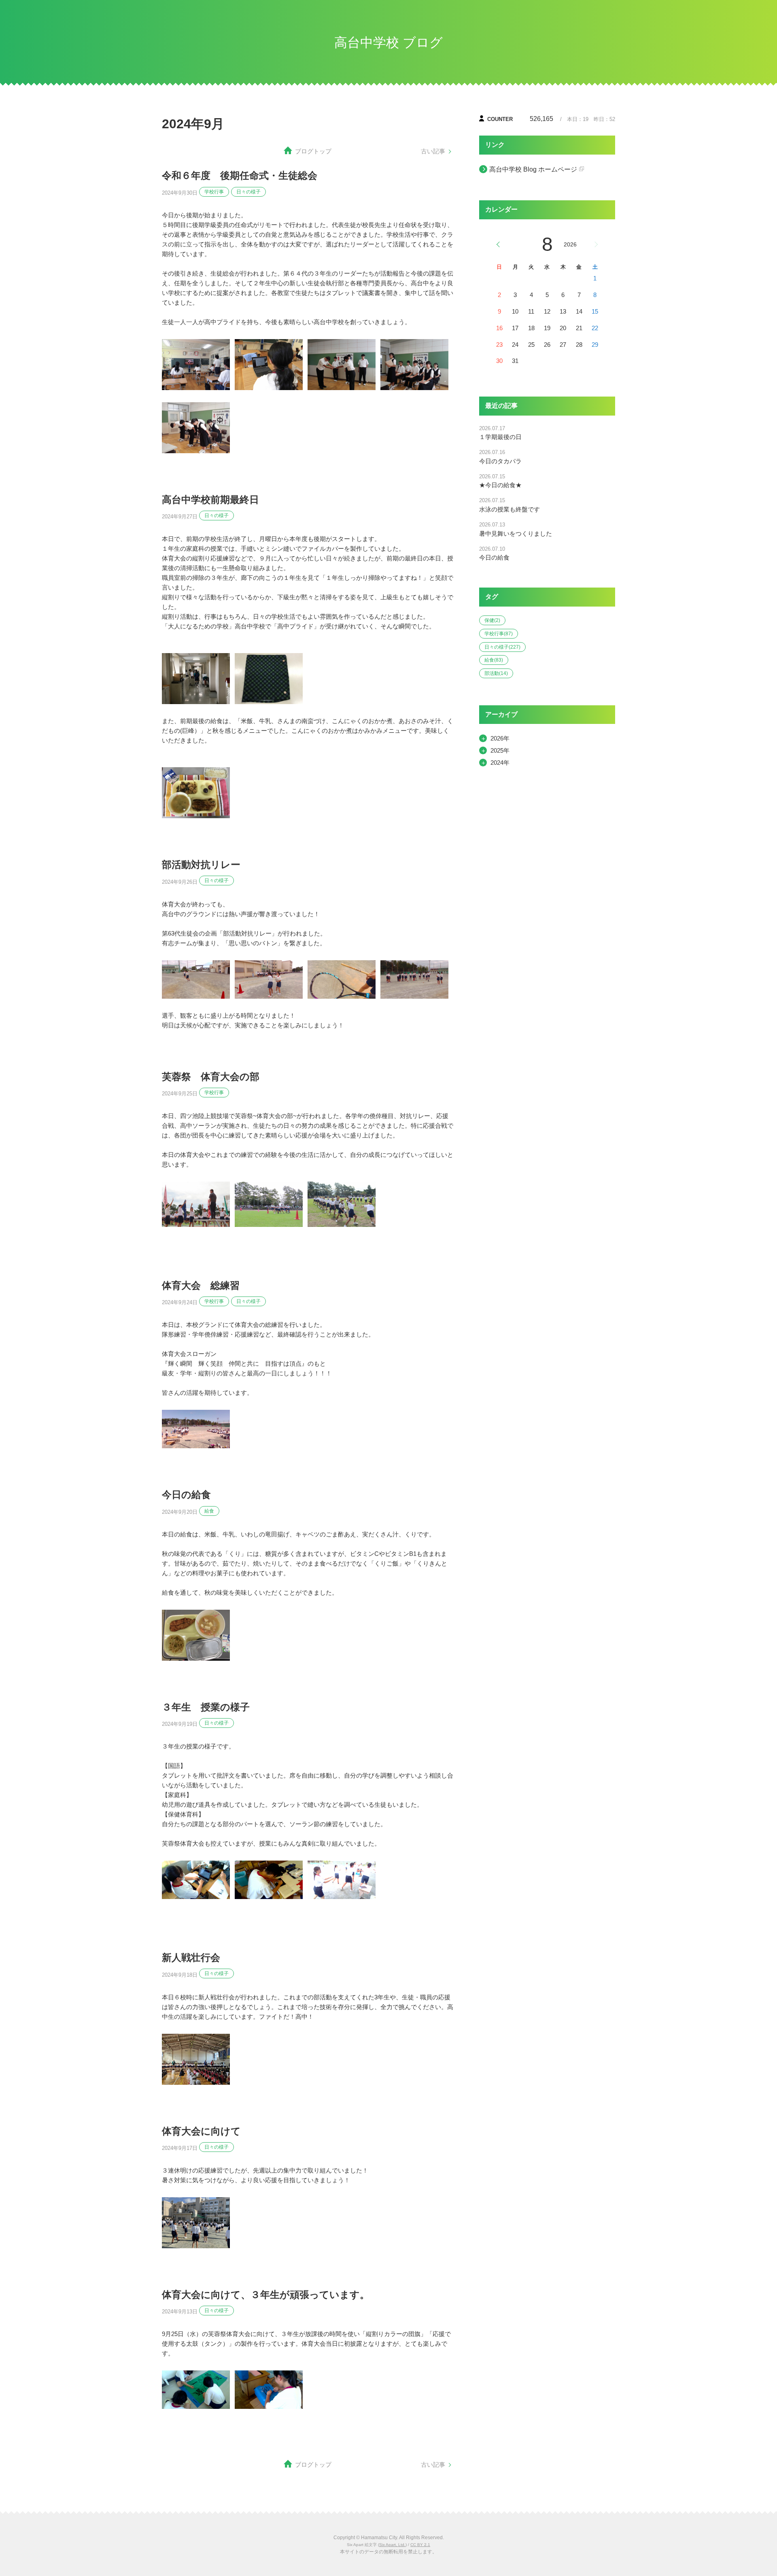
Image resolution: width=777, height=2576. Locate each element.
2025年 (500, 750)
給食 (209, 1511)
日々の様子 (248, 192)
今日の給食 (494, 557)
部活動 (496, 673)
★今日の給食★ (500, 485)
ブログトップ (313, 151)
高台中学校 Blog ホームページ (533, 169)
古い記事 (433, 151)
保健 (492, 620)
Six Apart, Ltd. (392, 2545)
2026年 (500, 738)
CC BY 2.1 (420, 2545)
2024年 (500, 763)
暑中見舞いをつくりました (516, 534)
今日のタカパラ (500, 461)
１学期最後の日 (500, 437)
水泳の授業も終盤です (510, 509)
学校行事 (214, 192)
